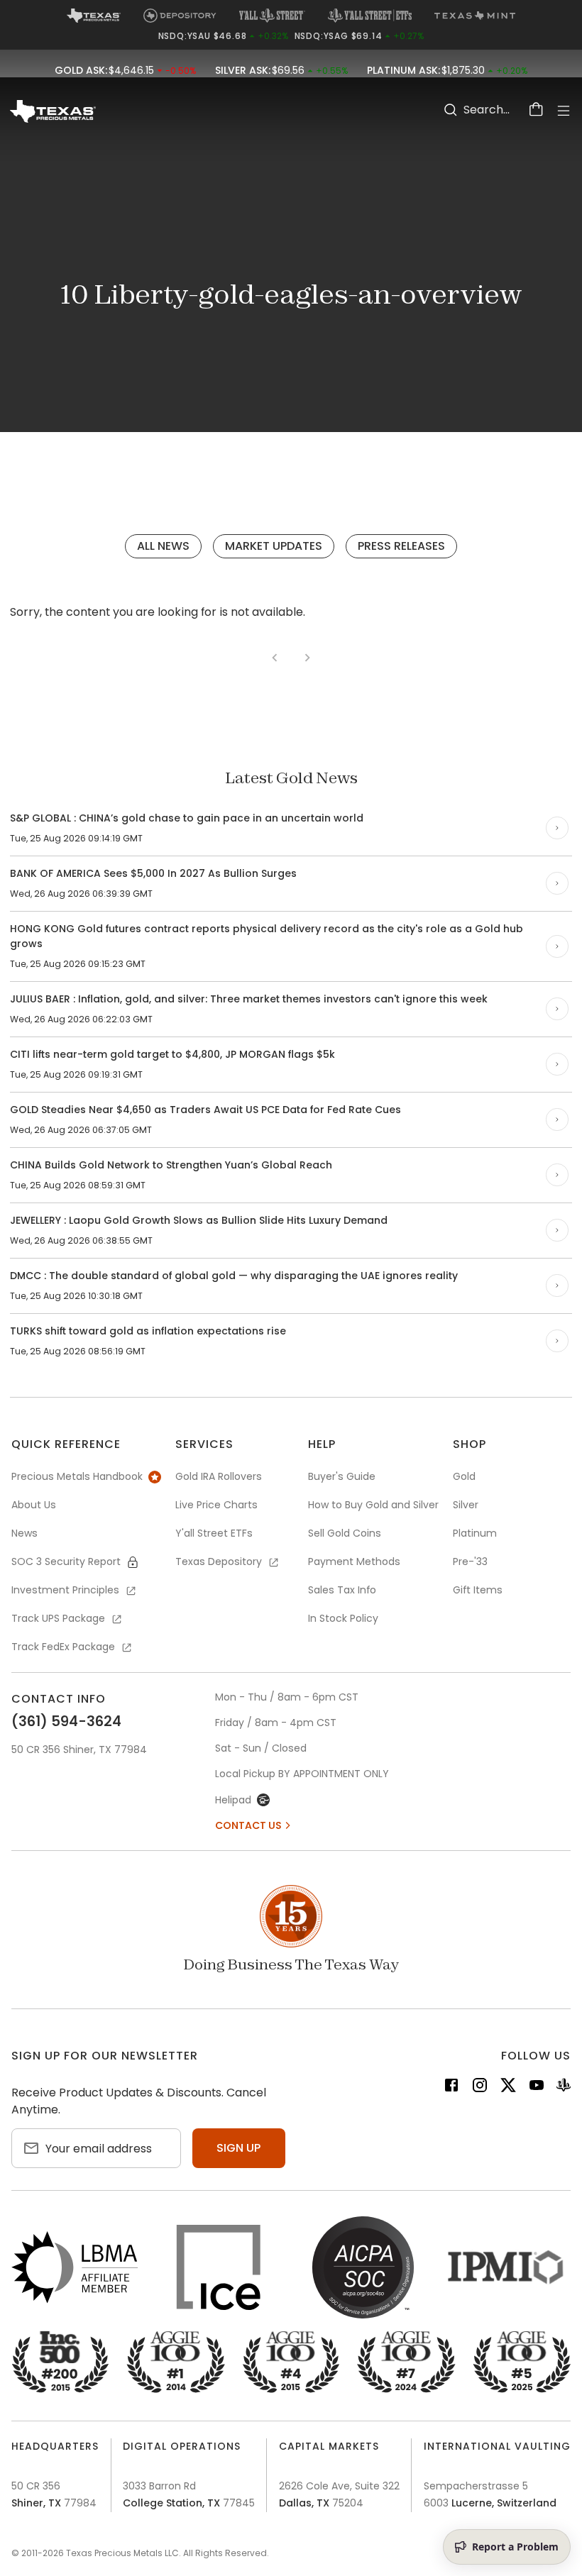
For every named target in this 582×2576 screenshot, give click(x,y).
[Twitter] (508, 2088)
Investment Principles (65, 1590)
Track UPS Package (58, 1618)
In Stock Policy (343, 1618)
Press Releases (401, 546)
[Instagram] (480, 2088)
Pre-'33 (470, 1561)
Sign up (238, 2148)
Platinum (475, 1533)
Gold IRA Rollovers (219, 1476)
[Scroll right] (557, 828)
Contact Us (248, 1825)
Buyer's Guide (342, 1476)
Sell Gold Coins (345, 1533)
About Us (34, 1505)
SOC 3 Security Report (66, 1561)
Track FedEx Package (63, 1647)
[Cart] (537, 110)
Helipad (233, 1800)
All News (163, 546)
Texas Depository (219, 1561)
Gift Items (478, 1590)
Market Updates (274, 546)
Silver (466, 1505)
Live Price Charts (216, 1505)
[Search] (451, 110)
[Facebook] (451, 2088)
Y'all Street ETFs (214, 1533)
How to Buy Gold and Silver (373, 1505)
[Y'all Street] (564, 2088)
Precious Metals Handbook (77, 1476)
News (24, 1533)
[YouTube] (537, 2088)
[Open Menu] (564, 111)
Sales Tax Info (342, 1590)
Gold (464, 1476)
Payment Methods (354, 1561)
